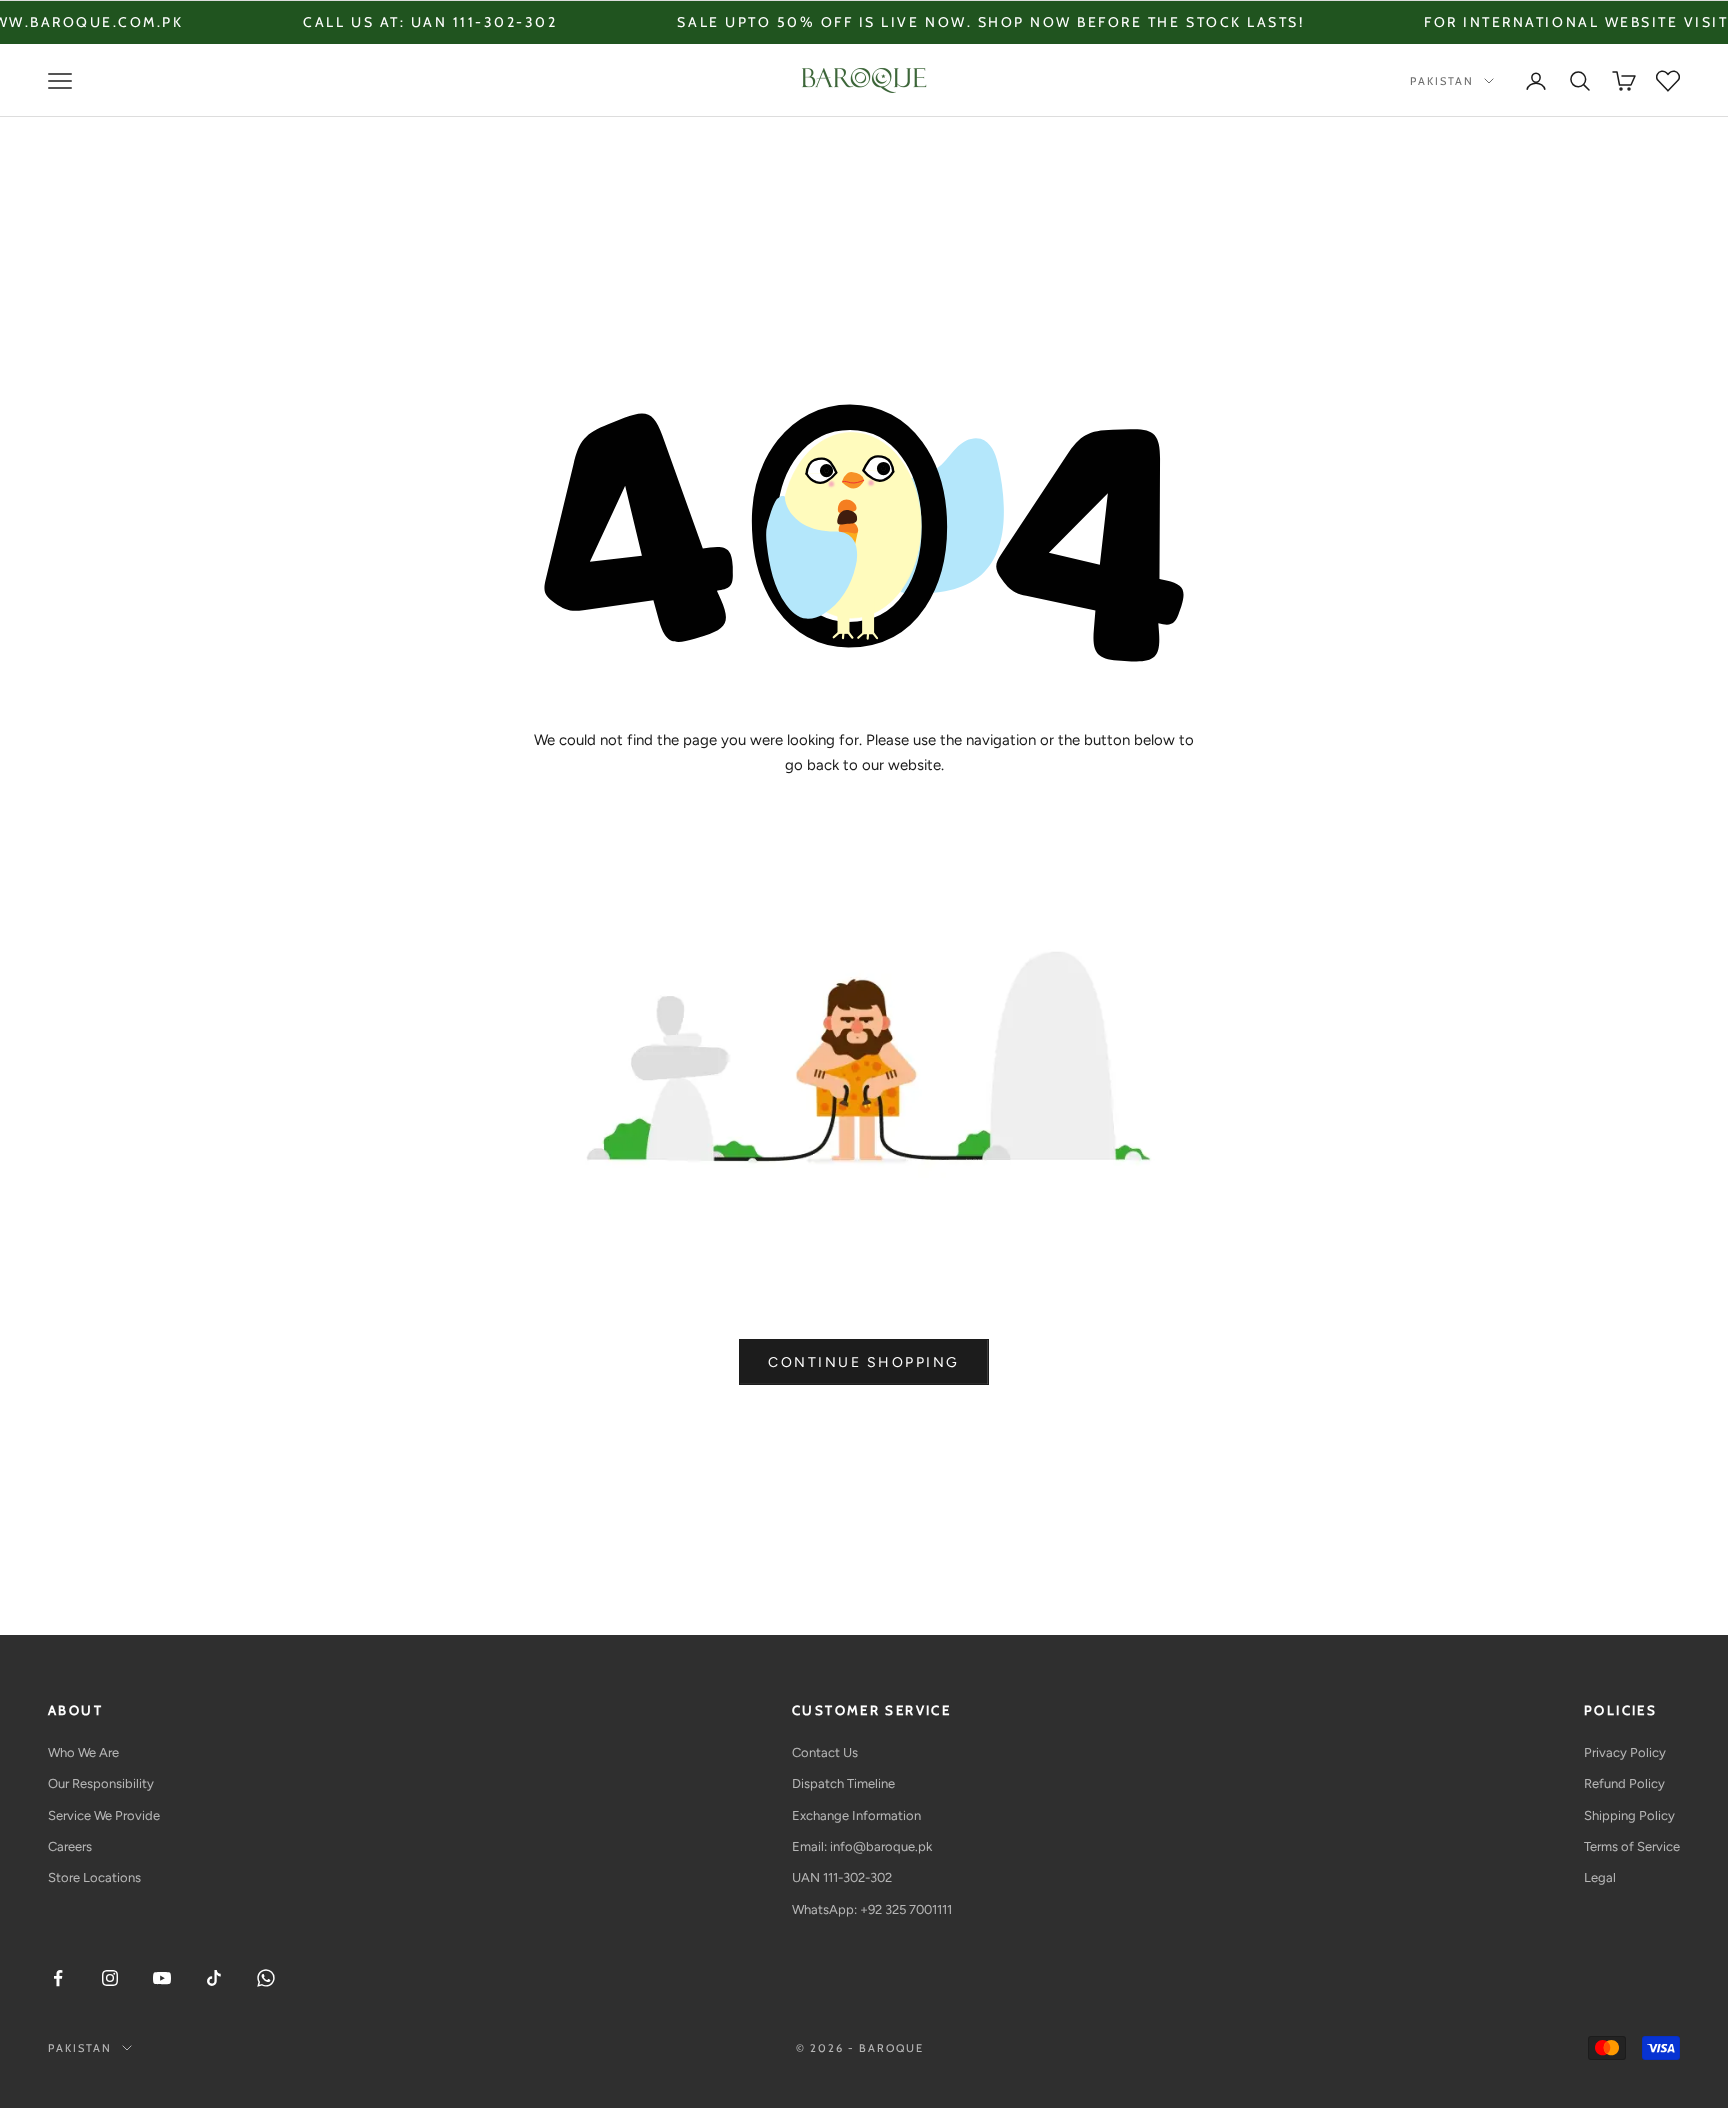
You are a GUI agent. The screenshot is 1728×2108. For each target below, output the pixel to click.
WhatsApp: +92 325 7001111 (872, 1909)
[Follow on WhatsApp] (266, 1978)
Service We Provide (104, 1815)
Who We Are (83, 1752)
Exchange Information (856, 1815)
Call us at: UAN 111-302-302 (357, 22)
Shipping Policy (1629, 1815)
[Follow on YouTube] (162, 1978)
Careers (70, 1846)
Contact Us (825, 1752)
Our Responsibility (101, 1783)
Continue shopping (864, 1362)
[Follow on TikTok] (214, 1978)
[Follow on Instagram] (110, 1978)
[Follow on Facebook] (58, 1978)
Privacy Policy (1625, 1752)
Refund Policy (1624, 1783)
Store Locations (94, 1877)
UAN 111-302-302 (842, 1877)
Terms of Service (1632, 1846)
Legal (1600, 1877)
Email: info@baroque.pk (862, 1846)
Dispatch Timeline (843, 1783)
